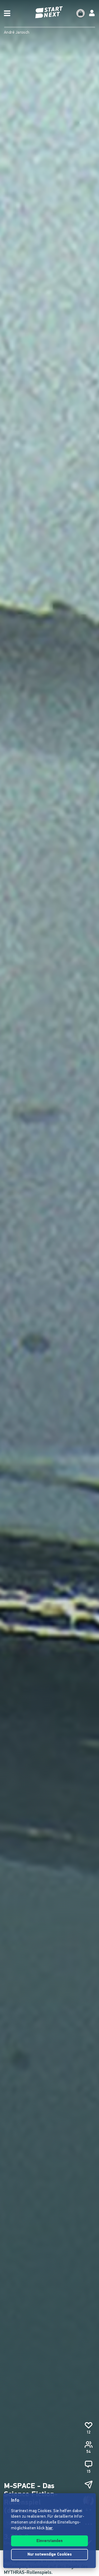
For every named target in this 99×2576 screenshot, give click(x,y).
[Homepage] (50, 12)
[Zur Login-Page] (92, 13)
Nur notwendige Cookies (50, 2555)
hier (49, 2528)
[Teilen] (88, 2485)
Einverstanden (49, 2541)
